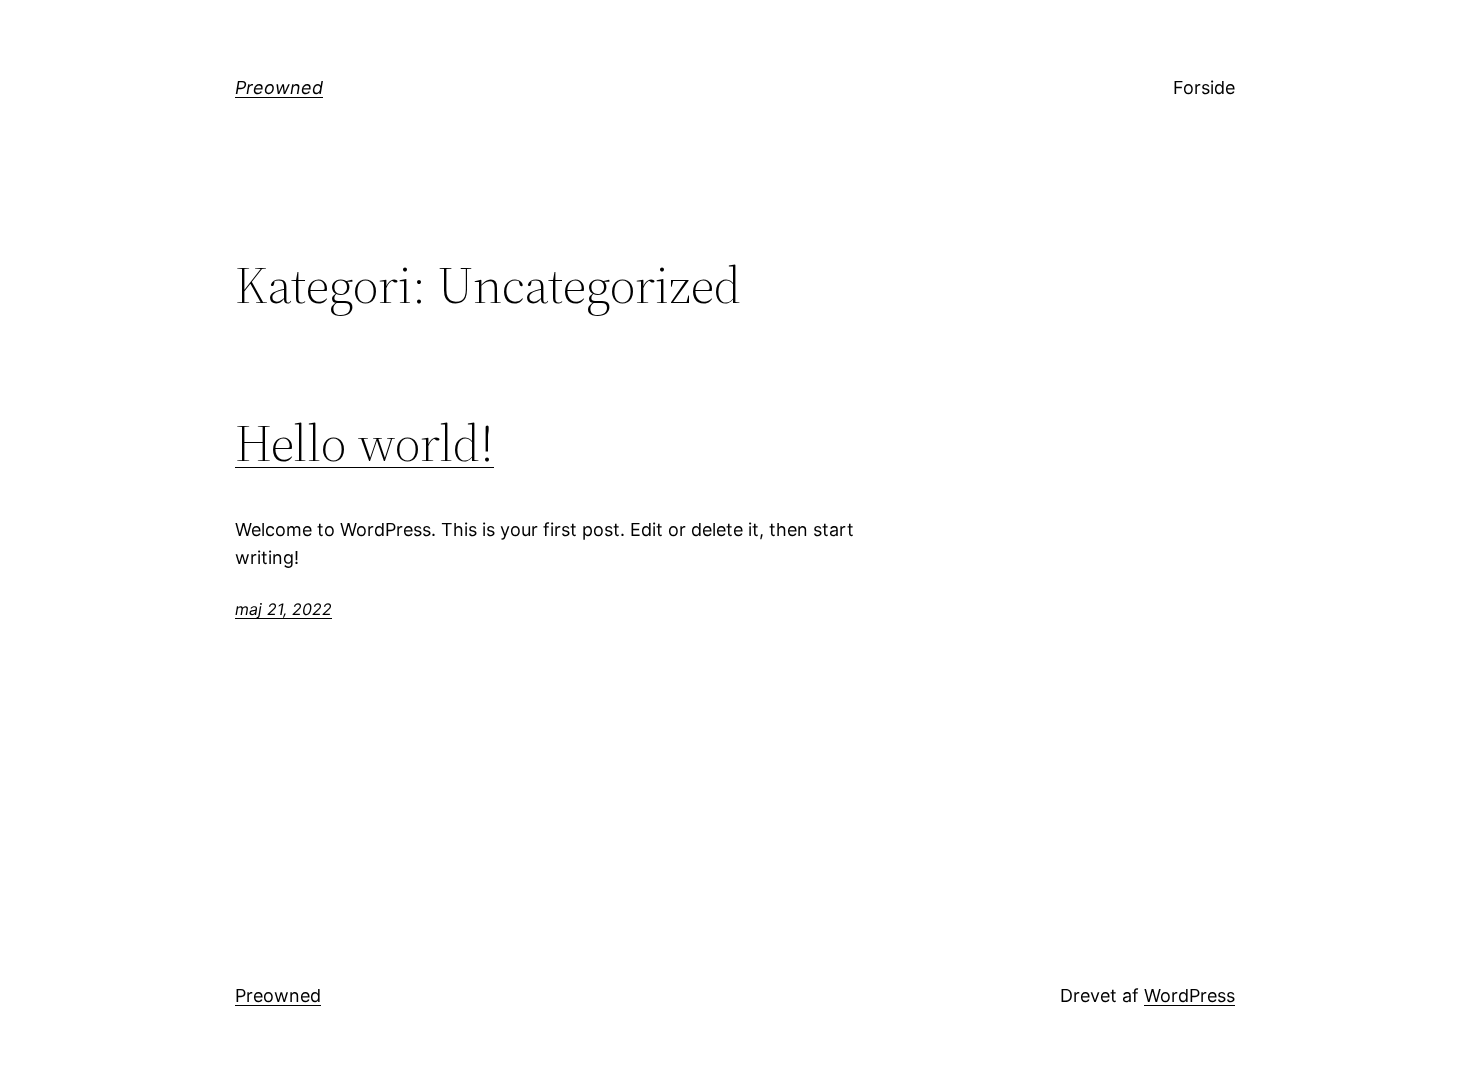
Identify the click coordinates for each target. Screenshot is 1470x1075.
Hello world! (364, 443)
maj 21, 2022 (283, 609)
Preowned (279, 87)
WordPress (1189, 995)
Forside (1204, 87)
